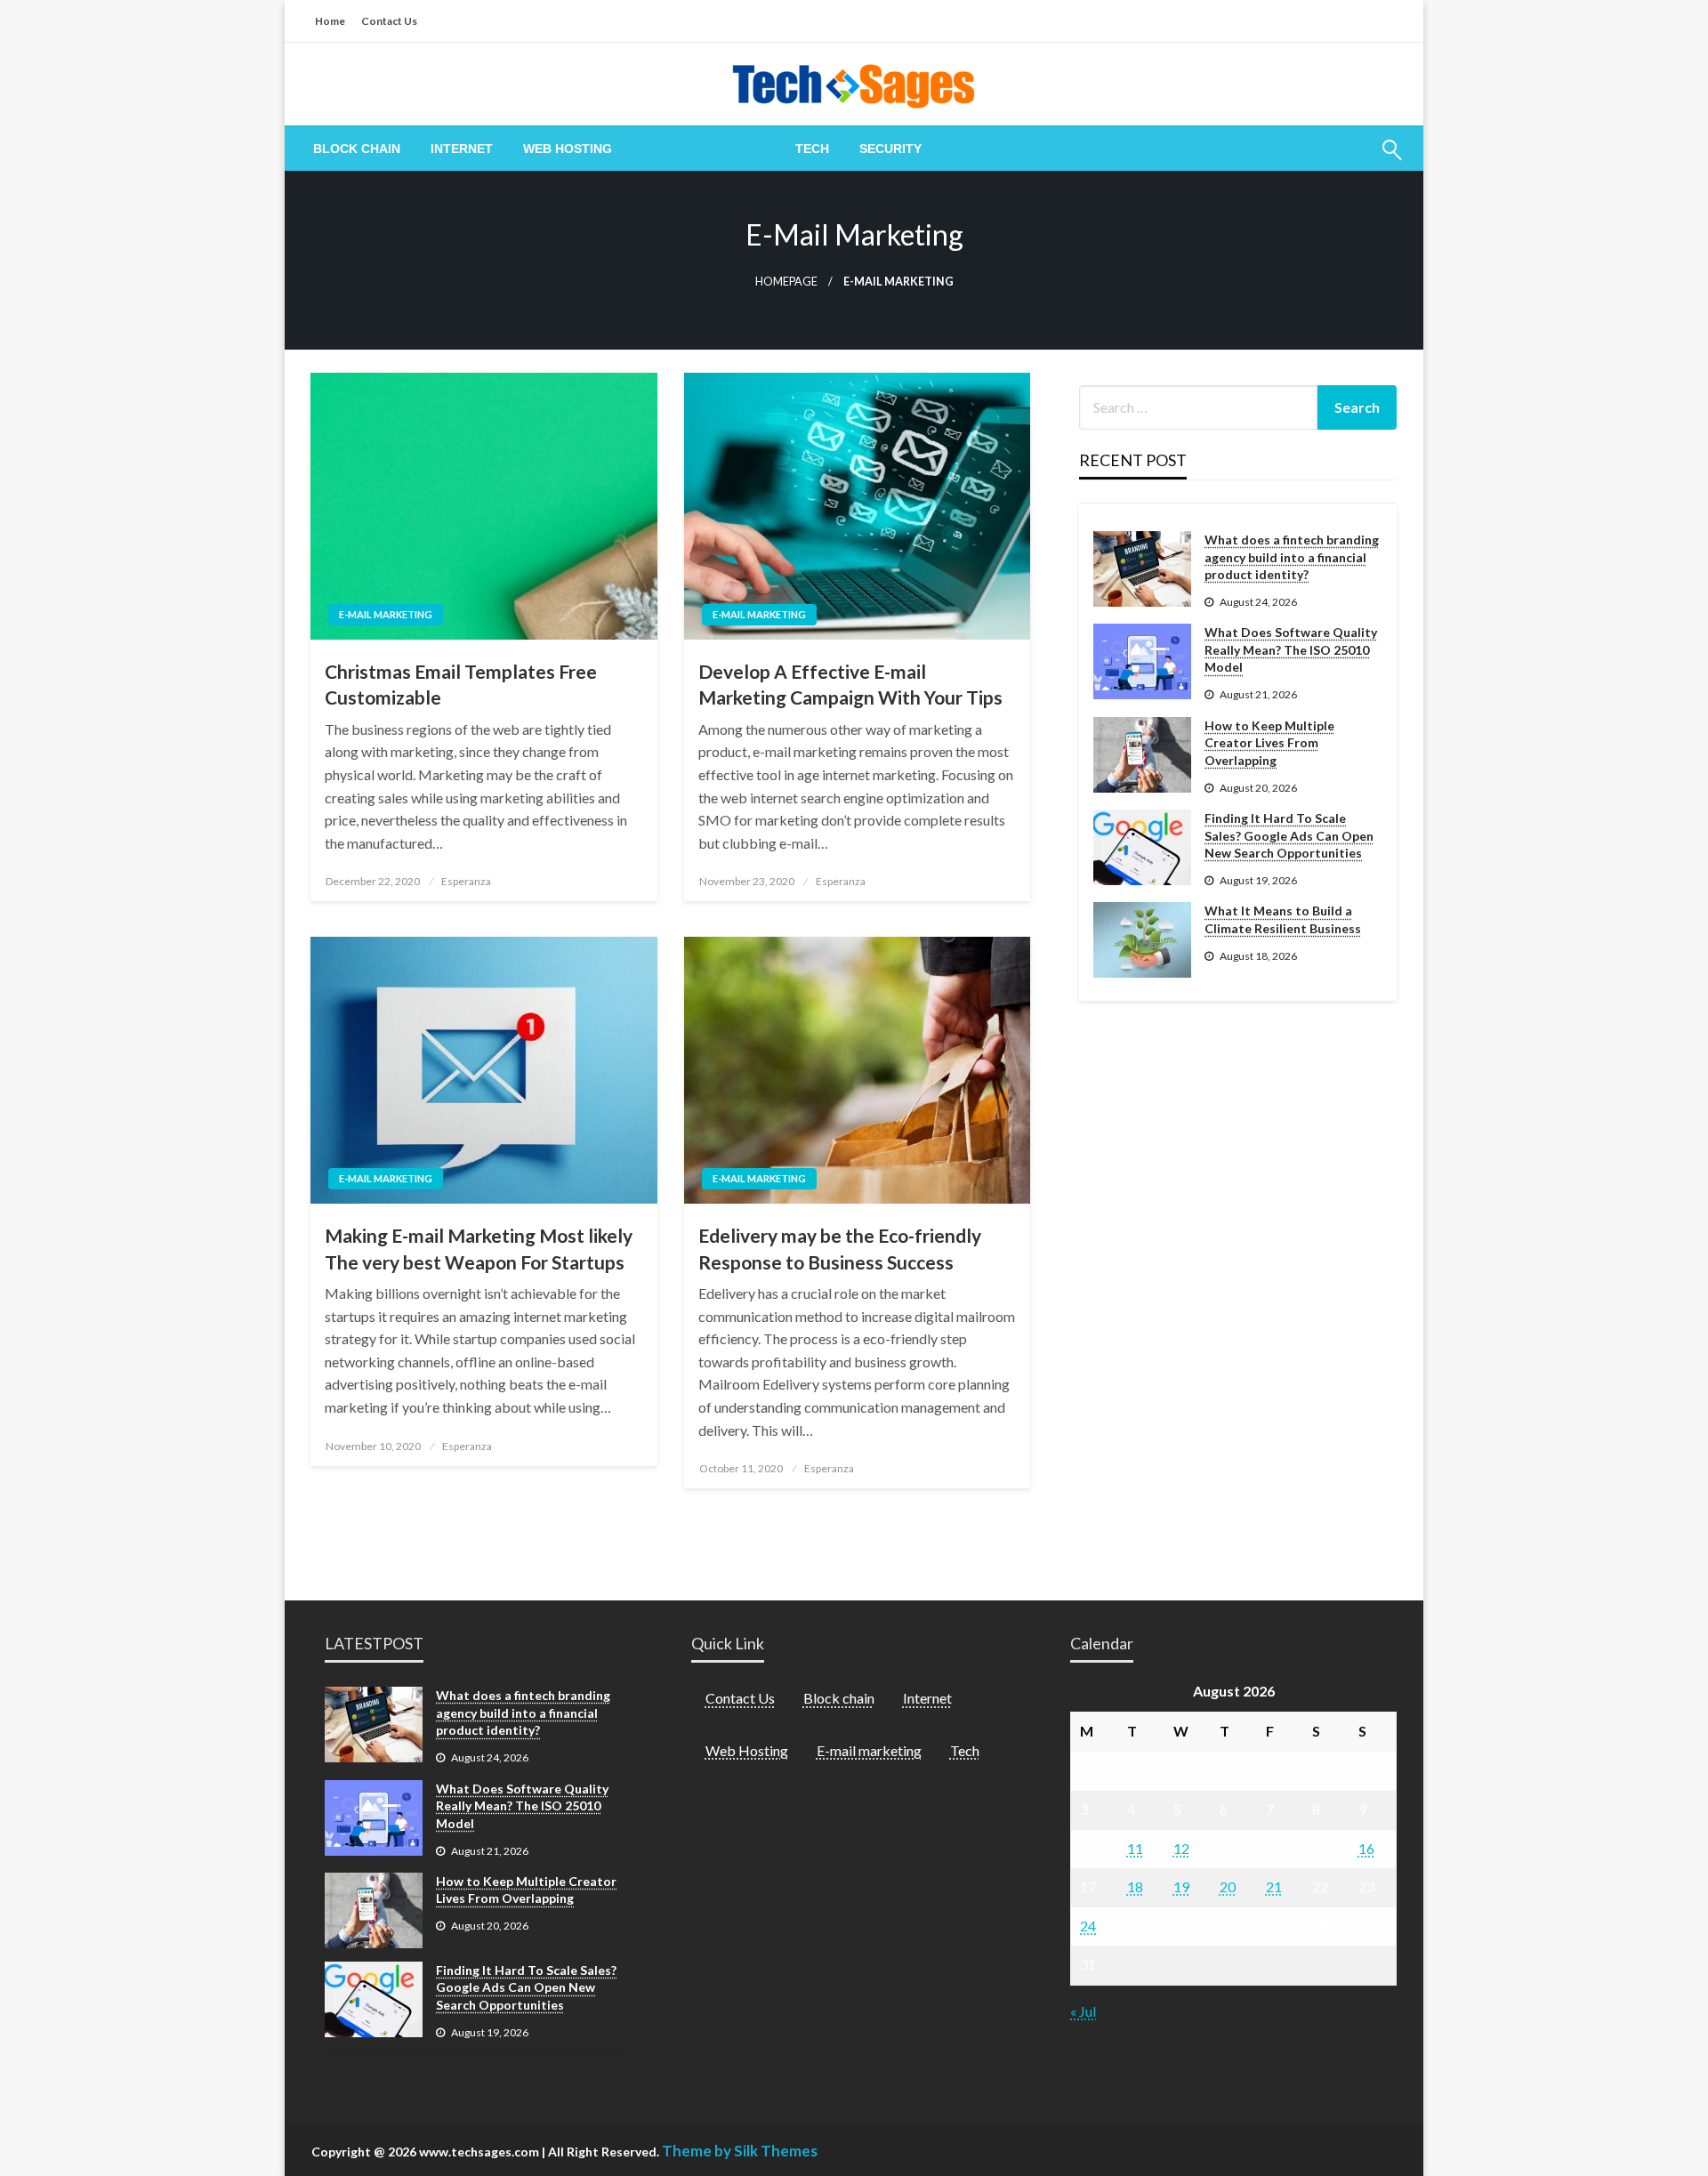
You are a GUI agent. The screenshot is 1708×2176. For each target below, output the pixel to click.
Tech (812, 149)
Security (890, 149)
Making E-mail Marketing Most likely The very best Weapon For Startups (479, 1248)
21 (1274, 1886)
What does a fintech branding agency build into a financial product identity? (1292, 557)
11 (1135, 1848)
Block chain (357, 149)
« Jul (1083, 2011)
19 (1181, 1886)
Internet (462, 149)
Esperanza (466, 881)
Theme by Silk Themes (740, 2151)
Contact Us (389, 21)
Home (330, 21)
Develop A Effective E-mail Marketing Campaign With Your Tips (850, 684)
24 (1088, 1926)
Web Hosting (568, 149)
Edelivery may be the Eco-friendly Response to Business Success (840, 1248)
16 (1366, 1848)
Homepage (786, 282)
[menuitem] (357, 149)
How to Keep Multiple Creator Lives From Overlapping (1269, 743)
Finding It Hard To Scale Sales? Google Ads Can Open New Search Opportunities (1289, 835)
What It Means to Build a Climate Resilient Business (1283, 919)
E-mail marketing (704, 149)
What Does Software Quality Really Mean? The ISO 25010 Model (1291, 649)
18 (1135, 1886)
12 (1181, 1848)
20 (1228, 1886)
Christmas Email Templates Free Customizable (461, 684)
